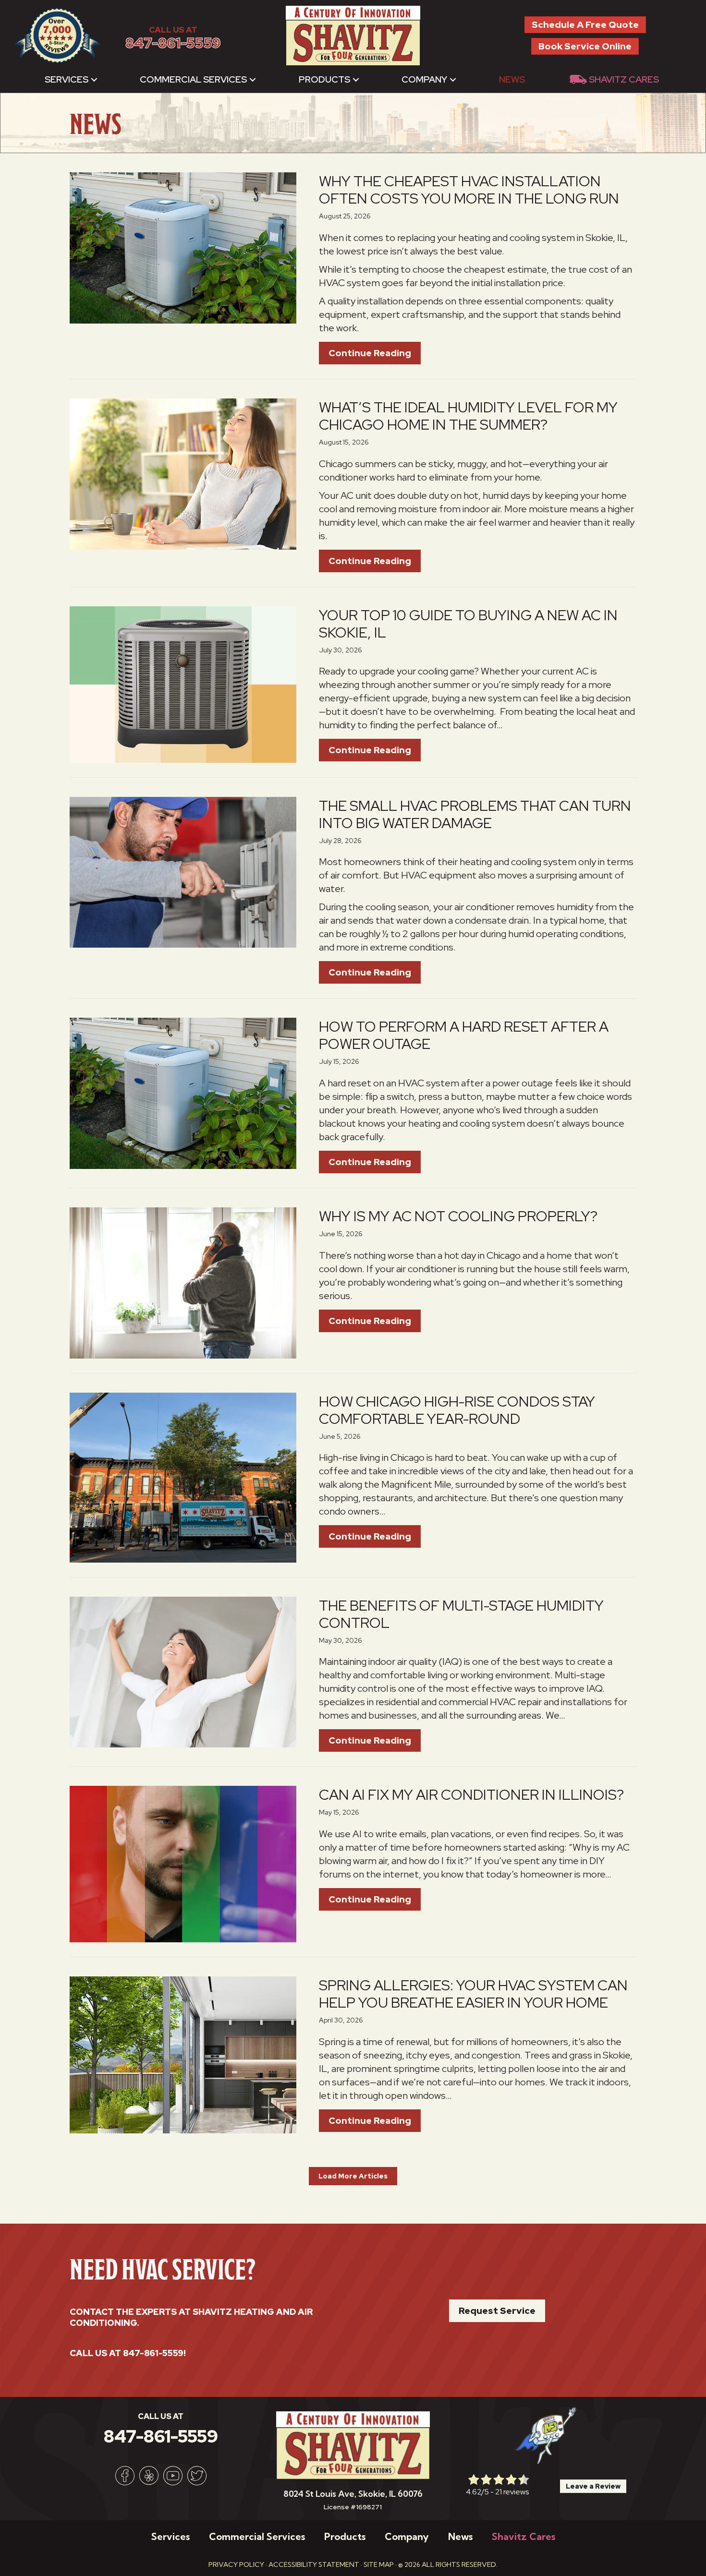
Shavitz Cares (624, 79)
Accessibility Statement (314, 2564)
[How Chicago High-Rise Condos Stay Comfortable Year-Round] (183, 1477)
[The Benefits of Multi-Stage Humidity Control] (183, 1671)
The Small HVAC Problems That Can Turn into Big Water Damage (475, 814)
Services (67, 79)
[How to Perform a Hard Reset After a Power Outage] (183, 1093)
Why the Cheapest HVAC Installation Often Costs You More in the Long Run (469, 190)
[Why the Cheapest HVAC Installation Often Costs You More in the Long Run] (183, 247)
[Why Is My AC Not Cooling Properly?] (183, 1282)
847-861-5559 (173, 43)
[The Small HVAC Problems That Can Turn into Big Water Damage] (183, 871)
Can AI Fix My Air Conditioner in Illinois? (471, 1794)
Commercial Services (193, 79)
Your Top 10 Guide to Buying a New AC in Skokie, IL (468, 624)
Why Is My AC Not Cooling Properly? (458, 1216)
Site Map (379, 2564)
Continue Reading (375, 353)
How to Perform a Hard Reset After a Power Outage (464, 1035)
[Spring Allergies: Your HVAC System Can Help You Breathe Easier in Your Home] (183, 2054)
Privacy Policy (236, 2564)
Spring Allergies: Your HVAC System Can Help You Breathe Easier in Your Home (473, 1994)
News (512, 79)
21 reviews (512, 2492)
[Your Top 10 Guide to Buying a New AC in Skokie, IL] (183, 684)
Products (324, 79)
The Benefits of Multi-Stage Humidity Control (461, 1614)
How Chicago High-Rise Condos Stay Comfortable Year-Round (457, 1410)
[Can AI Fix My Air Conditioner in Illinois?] (183, 1863)
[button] (94, 79)
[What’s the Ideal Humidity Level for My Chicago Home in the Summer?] (183, 473)
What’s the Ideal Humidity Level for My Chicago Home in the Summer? (468, 416)
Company (424, 79)
